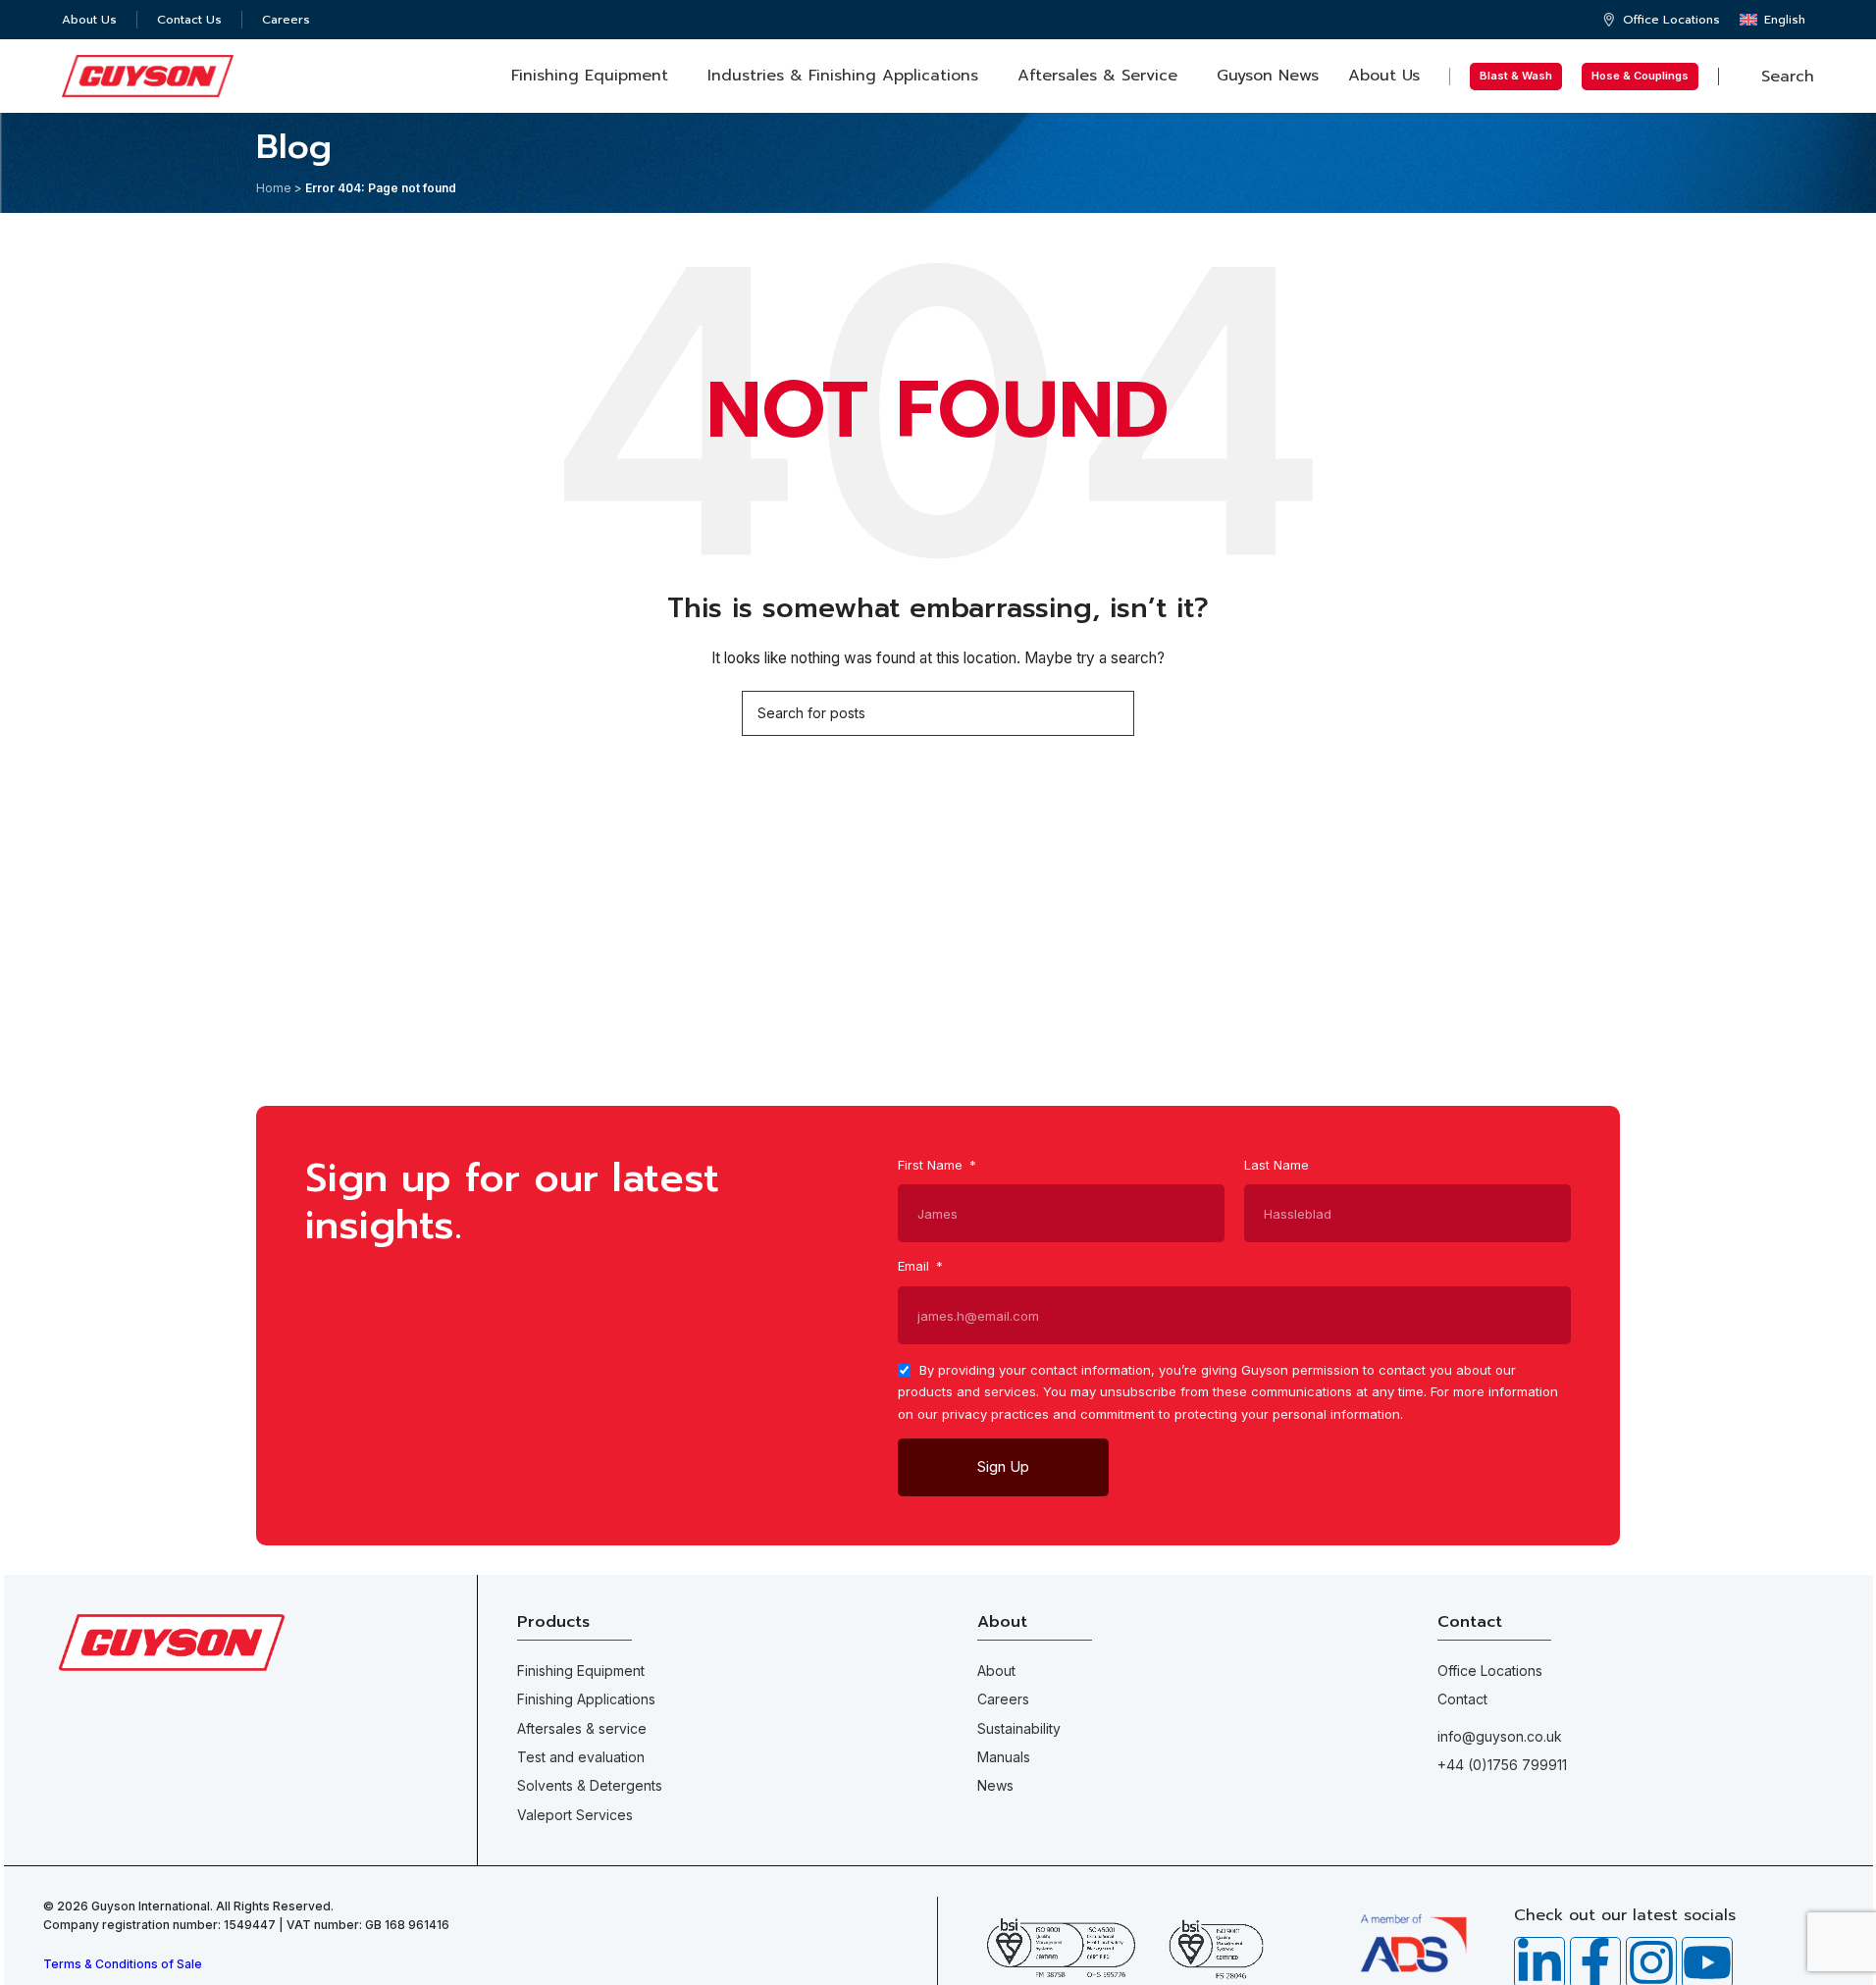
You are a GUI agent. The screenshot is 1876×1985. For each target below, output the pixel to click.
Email (915, 1266)
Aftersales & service (582, 1728)
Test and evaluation (581, 1757)
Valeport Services (575, 1815)
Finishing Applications (586, 1699)
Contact (1462, 1699)
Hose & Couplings (1640, 76)
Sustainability (1019, 1728)
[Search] (1112, 713)
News (995, 1785)
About (996, 1671)
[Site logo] (148, 74)
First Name (932, 1165)
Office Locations (1490, 1671)
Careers (1003, 1699)
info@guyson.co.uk (1500, 1736)
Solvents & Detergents (590, 1785)
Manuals (1004, 1757)
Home (274, 188)
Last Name (1277, 1165)
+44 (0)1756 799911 (1502, 1765)
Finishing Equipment (581, 1671)
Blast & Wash (1516, 76)
